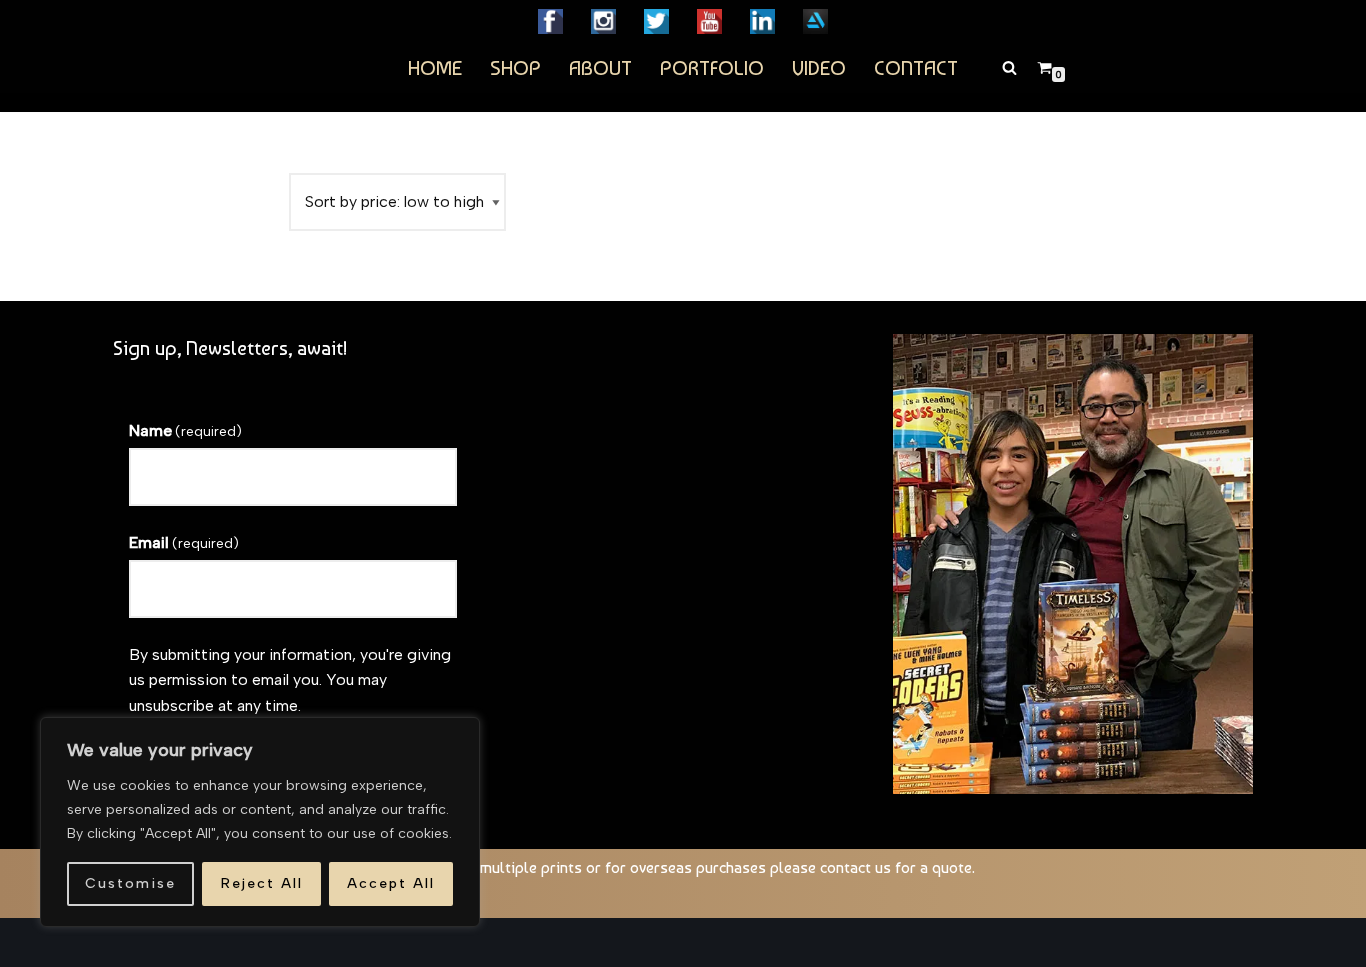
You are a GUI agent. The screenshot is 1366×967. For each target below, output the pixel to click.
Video (819, 67)
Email (184, 542)
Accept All (391, 883)
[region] (260, 822)
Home (435, 67)
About (600, 67)
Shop (515, 67)
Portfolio (712, 67)
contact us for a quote (896, 867)
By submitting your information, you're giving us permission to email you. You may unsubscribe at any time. (290, 680)
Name (185, 430)
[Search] (1009, 67)
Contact (916, 67)
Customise (130, 883)
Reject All (262, 883)
